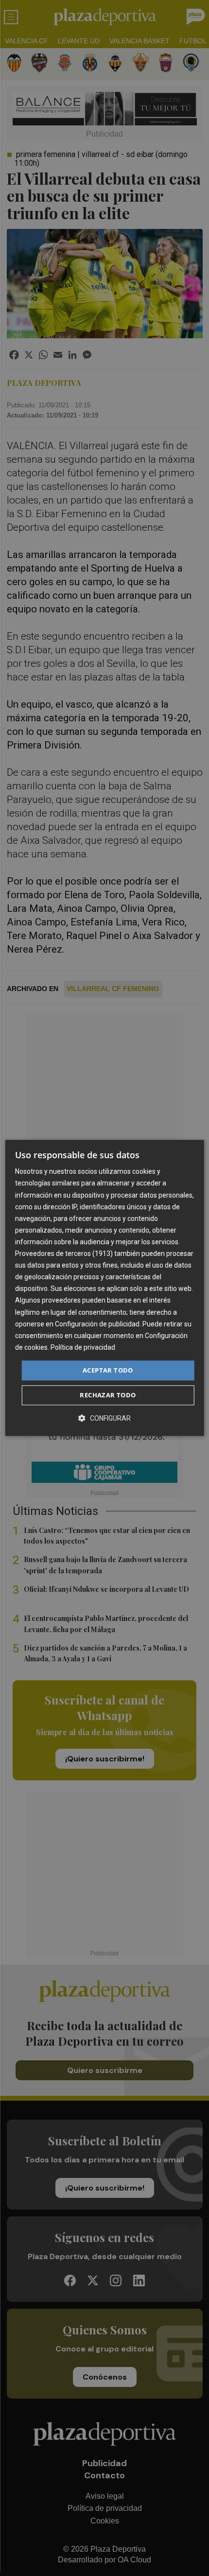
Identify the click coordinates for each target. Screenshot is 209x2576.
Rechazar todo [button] (108, 1395)
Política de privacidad (83, 1347)
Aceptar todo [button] (108, 1370)
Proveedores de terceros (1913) (64, 1253)
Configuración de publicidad (97, 1324)
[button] (104, 1419)
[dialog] (105, 1288)
